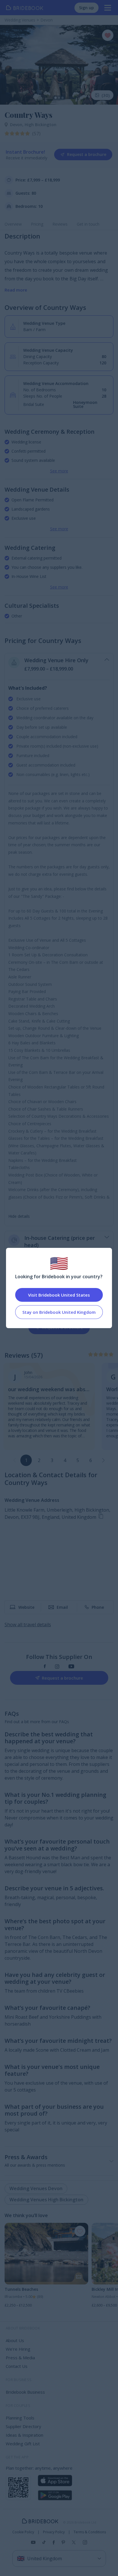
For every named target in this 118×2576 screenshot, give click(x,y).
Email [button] (62, 1607)
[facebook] (45, 1667)
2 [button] (39, 1460)
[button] (103, 1460)
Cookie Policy (23, 2532)
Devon (17, 125)
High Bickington (41, 125)
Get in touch (88, 224)
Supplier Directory (23, 2426)
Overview (13, 224)
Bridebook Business (25, 2392)
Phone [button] (98, 1607)
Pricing (37, 224)
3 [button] (52, 1460)
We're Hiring (18, 2349)
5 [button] (78, 1460)
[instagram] (57, 1667)
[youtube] (71, 1667)
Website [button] (26, 1607)
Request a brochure (87, 154)
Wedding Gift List (23, 2444)
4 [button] (65, 1460)
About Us (15, 2340)
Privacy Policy (54, 2532)
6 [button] (91, 1460)
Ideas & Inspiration (24, 2435)
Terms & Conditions (90, 2532)
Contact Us (17, 2366)
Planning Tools (20, 2418)
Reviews (60, 224)
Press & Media (20, 2358)
